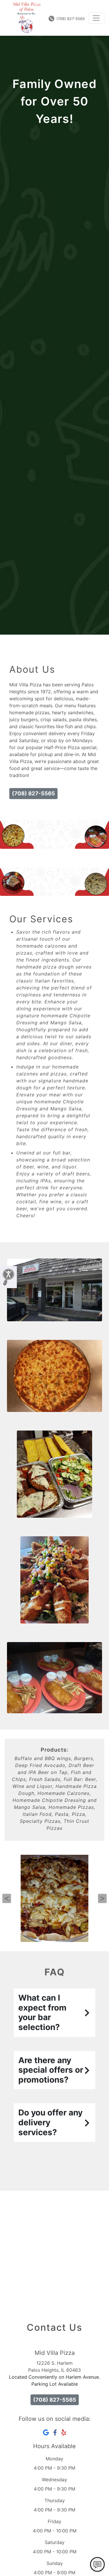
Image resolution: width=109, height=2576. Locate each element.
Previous (7, 1898)
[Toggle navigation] (96, 18)
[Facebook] (55, 2432)
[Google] (46, 2432)
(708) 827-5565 (70, 19)
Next (102, 1898)
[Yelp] (64, 2432)
